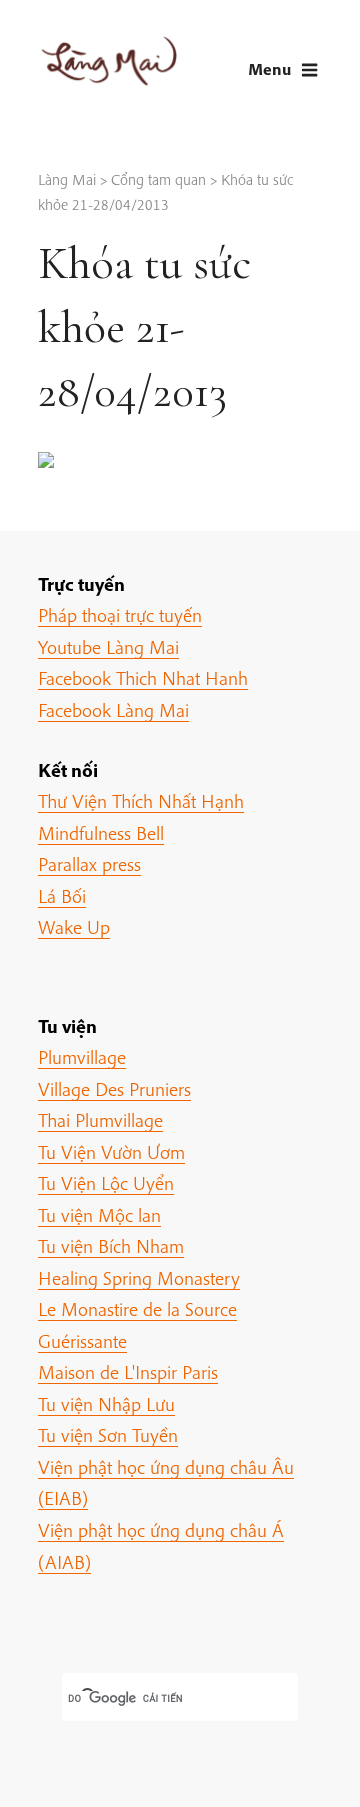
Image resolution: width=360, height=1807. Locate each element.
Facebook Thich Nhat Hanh (143, 678)
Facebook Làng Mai (113, 710)
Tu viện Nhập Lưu (106, 1404)
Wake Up (74, 927)
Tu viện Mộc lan (99, 1215)
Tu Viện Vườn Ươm (111, 1152)
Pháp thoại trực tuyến (120, 615)
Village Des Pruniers (114, 1089)
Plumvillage (82, 1057)
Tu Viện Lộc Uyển (106, 1183)
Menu (269, 68)
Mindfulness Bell (101, 833)
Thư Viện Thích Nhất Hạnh (141, 801)
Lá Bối (62, 896)
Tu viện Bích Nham (111, 1246)
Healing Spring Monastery (139, 1278)
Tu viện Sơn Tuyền (108, 1435)
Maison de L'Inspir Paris (128, 1372)
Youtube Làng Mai (108, 647)
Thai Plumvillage (100, 1120)
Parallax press (89, 864)
